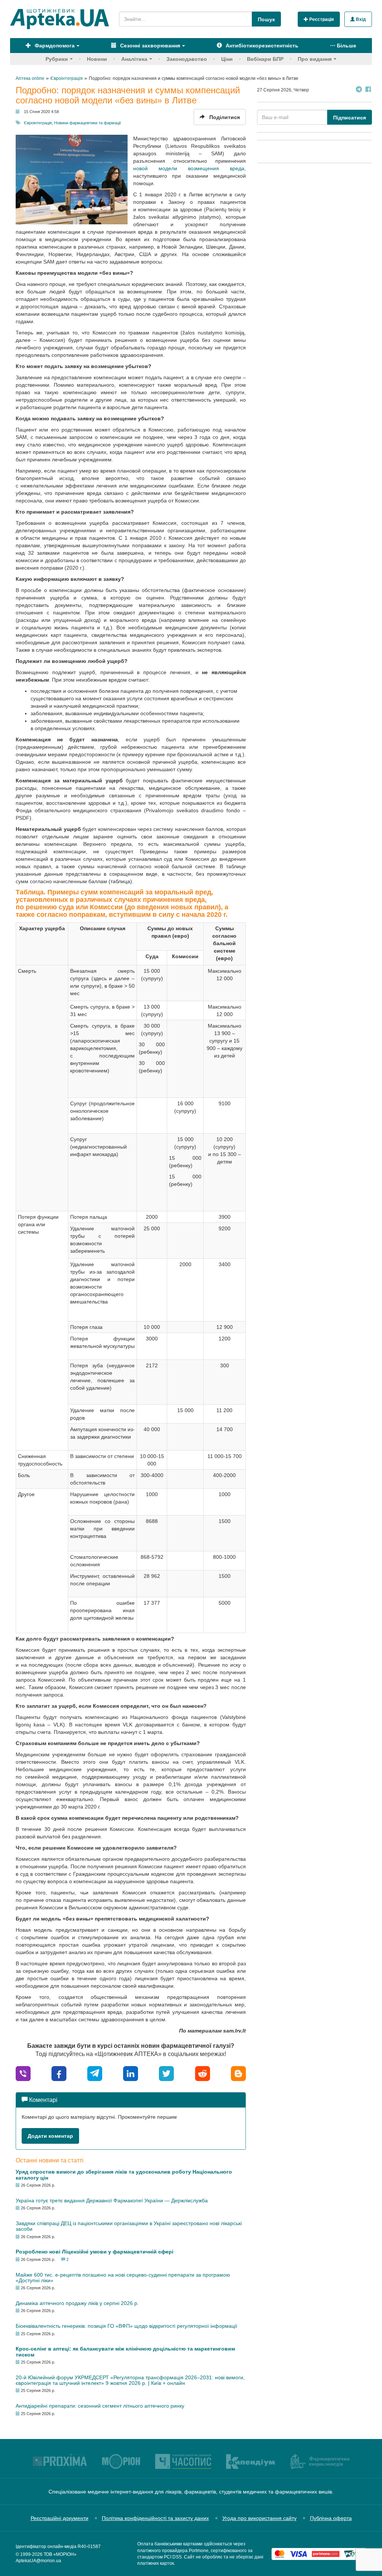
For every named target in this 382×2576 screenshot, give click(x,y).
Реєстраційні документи (60, 2518)
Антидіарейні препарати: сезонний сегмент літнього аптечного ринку (100, 2406)
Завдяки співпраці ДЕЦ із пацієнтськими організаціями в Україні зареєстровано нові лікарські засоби (129, 2226)
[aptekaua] (238, 2073)
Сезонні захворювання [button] (149, 46)
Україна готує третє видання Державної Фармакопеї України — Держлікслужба (112, 2200)
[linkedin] (131, 2073)
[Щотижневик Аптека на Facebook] (368, 90)
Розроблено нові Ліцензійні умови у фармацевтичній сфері (95, 2252)
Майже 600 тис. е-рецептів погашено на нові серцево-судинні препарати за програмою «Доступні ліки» (123, 2278)
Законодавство (187, 59)
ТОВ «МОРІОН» (60, 2554)
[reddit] (203, 2073)
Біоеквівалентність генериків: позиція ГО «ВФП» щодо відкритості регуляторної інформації (126, 2326)
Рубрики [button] (57, 59)
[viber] (23, 2073)
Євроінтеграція (38, 123)
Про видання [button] (315, 59)
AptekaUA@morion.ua (38, 2561)
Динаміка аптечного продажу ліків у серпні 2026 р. (77, 2303)
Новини (97, 59)
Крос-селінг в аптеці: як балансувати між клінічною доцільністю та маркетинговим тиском (125, 2351)
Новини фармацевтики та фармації (87, 123)
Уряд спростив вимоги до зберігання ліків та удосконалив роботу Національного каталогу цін (124, 2175)
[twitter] (166, 2073)
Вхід (360, 19)
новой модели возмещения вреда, (190, 168)
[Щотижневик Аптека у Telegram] (359, 90)
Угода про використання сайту (259, 2518)
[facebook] (59, 2073)
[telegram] (95, 2073)
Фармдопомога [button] (54, 46)
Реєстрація (321, 19)
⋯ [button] (343, 46)
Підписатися (350, 118)
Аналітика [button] (134, 59)
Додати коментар (50, 2136)
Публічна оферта (331, 2518)
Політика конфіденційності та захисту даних (155, 2518)
